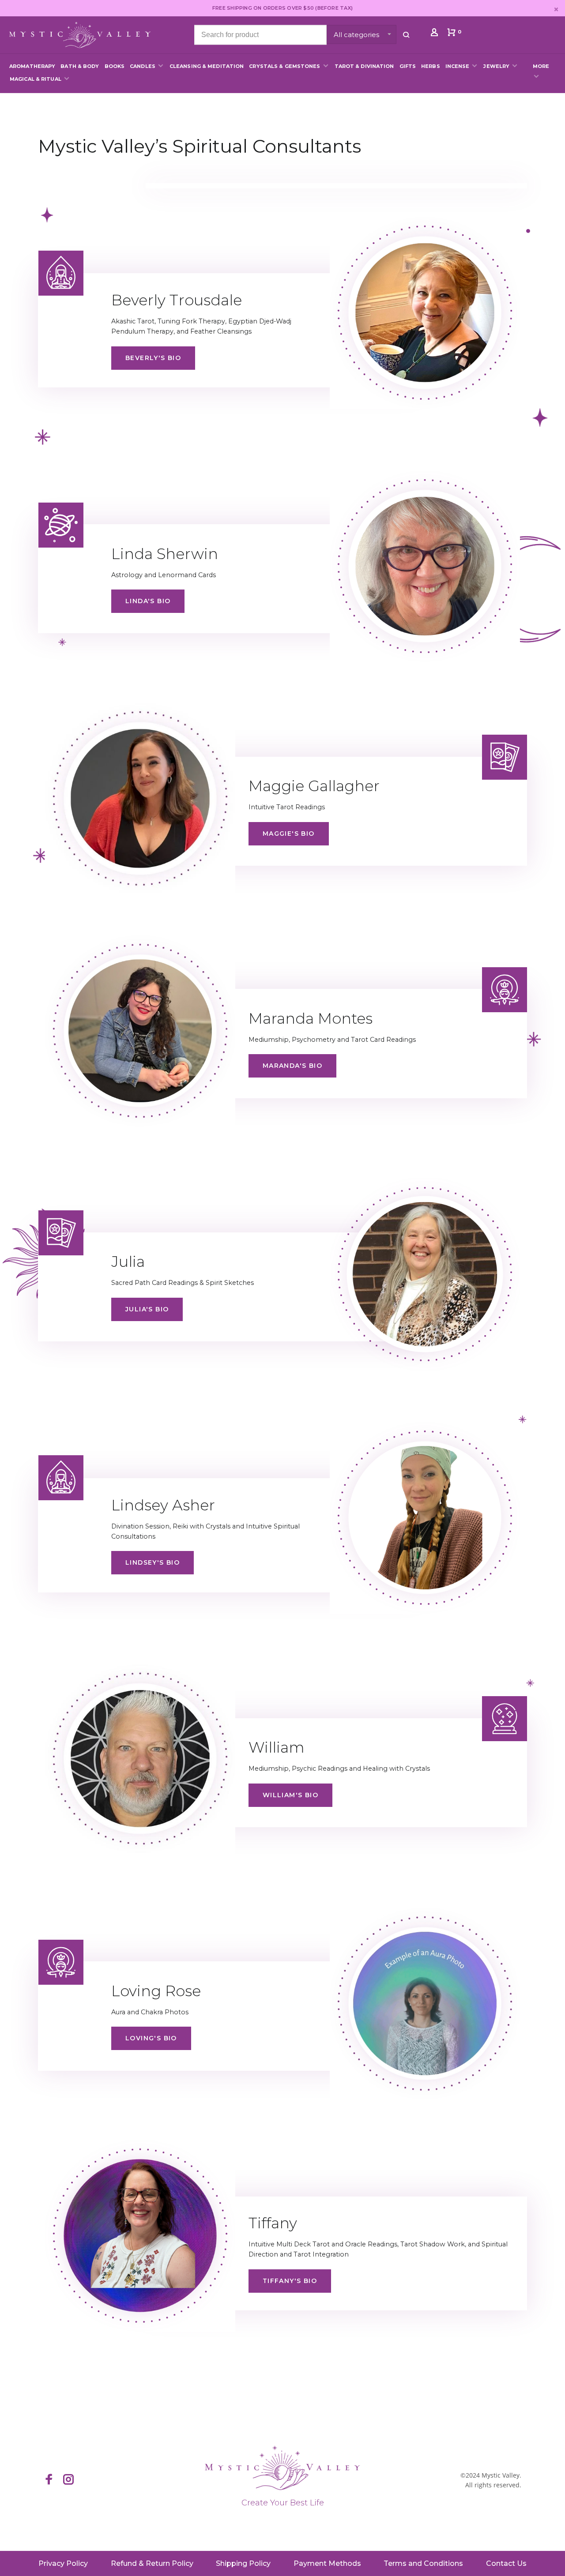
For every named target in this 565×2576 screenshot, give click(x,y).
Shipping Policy (243, 2563)
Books (115, 66)
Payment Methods (327, 2563)
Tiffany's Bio (290, 2281)
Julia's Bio (147, 1309)
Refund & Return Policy (152, 2563)
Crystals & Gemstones (284, 66)
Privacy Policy (63, 2563)
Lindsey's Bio (153, 1562)
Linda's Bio (148, 601)
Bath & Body (80, 66)
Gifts (408, 66)
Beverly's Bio (153, 358)
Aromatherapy (32, 66)
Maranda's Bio (292, 1066)
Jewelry (496, 66)
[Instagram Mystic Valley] (68, 2480)
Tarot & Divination (364, 66)
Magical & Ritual (36, 79)
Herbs (431, 66)
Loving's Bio (151, 2038)
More (541, 66)
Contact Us (506, 2563)
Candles (143, 66)
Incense (458, 66)
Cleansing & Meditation (207, 66)
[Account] (435, 34)
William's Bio (290, 1795)
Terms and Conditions (423, 2563)
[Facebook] (49, 2480)
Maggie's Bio (289, 834)
